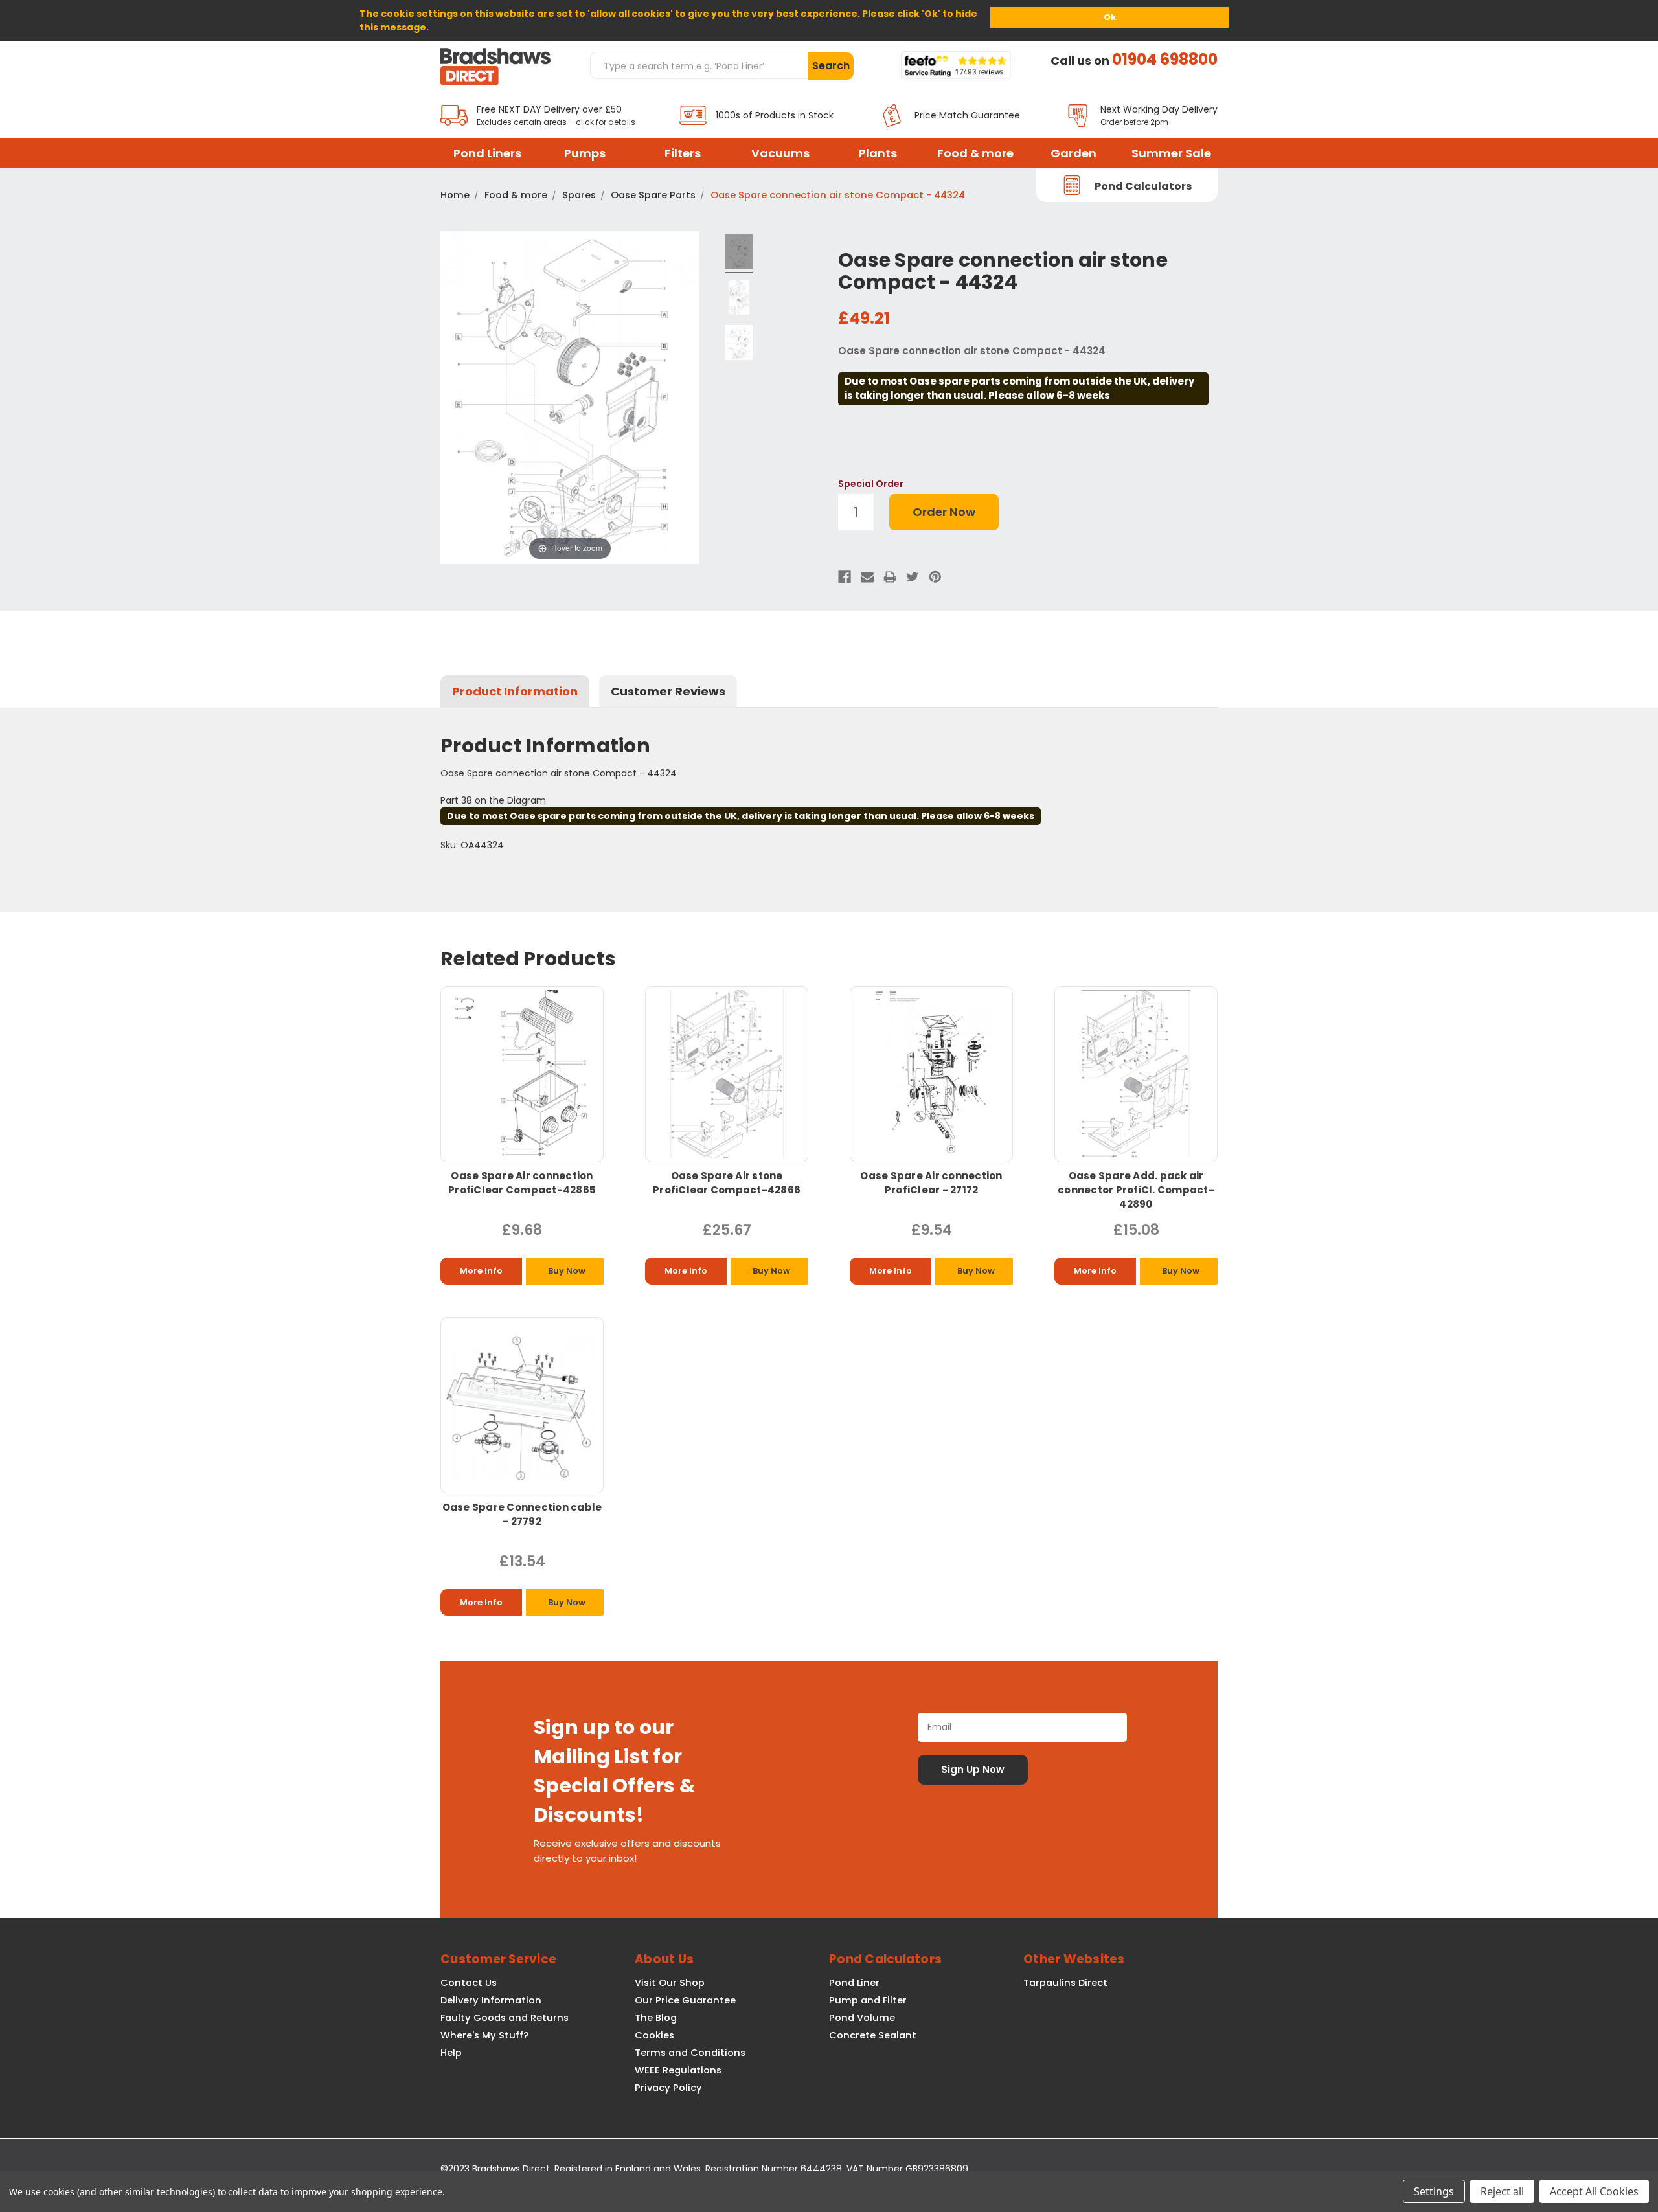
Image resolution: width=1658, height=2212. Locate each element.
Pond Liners (487, 153)
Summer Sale (1171, 153)
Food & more (975, 153)
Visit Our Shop (670, 1983)
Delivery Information (491, 2000)
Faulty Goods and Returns (505, 2018)
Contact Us (469, 1983)
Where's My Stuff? (484, 2035)
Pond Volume (862, 2018)
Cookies (654, 2035)
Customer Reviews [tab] (668, 691)
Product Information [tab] (515, 691)
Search (831, 66)
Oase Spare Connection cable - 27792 (522, 1514)
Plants (878, 153)
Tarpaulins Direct (1065, 1983)
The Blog (656, 2018)
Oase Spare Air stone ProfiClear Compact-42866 (727, 1183)
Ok (1110, 17)
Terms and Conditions (690, 2053)
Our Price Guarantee (685, 2000)
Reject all (1502, 2191)
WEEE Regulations (678, 2070)
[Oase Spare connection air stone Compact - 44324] (739, 254)
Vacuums (780, 153)
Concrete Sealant (873, 2035)
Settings (1434, 2191)
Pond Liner (854, 1983)
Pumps (585, 153)
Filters (683, 153)
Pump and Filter (868, 2000)
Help (451, 2053)
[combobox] (699, 65)
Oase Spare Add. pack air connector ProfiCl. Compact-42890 (1136, 1190)
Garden (1073, 153)
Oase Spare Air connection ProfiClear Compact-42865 (522, 1183)
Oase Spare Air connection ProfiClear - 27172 (931, 1183)
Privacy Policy (668, 2088)
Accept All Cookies (1594, 2191)
